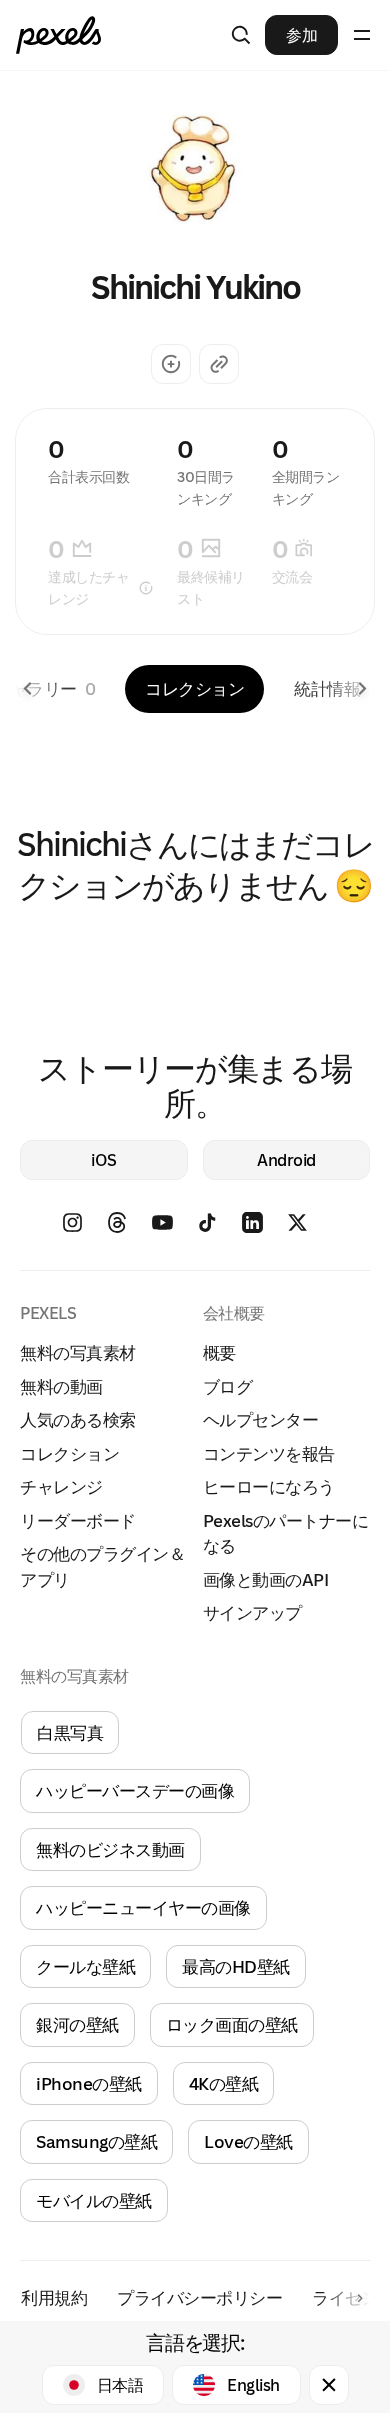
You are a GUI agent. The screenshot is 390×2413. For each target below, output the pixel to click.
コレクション (194, 688)
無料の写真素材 (78, 1352)
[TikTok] (217, 1229)
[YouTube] (172, 1229)
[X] (307, 1229)
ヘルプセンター (261, 1419)
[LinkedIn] (262, 1229)
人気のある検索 (78, 1419)
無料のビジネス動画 (110, 1849)
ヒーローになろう (269, 1486)
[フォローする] (171, 364)
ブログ (228, 1386)
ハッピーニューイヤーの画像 (143, 1907)
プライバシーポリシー (199, 2297)
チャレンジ (61, 1486)
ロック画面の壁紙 (232, 2024)
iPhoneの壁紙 (89, 2083)
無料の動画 (61, 1386)
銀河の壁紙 (77, 2024)
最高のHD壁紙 (236, 1966)
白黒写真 (70, 1732)
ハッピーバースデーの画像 (135, 1790)
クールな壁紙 (85, 1966)
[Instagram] (82, 1229)
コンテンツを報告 (269, 1453)
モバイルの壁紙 (94, 2200)
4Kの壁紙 (224, 2083)
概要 (219, 1352)
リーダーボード (78, 1520)
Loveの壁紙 (248, 2141)
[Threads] (127, 1229)
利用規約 (54, 2297)
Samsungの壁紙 (96, 2141)
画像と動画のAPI (266, 1579)
